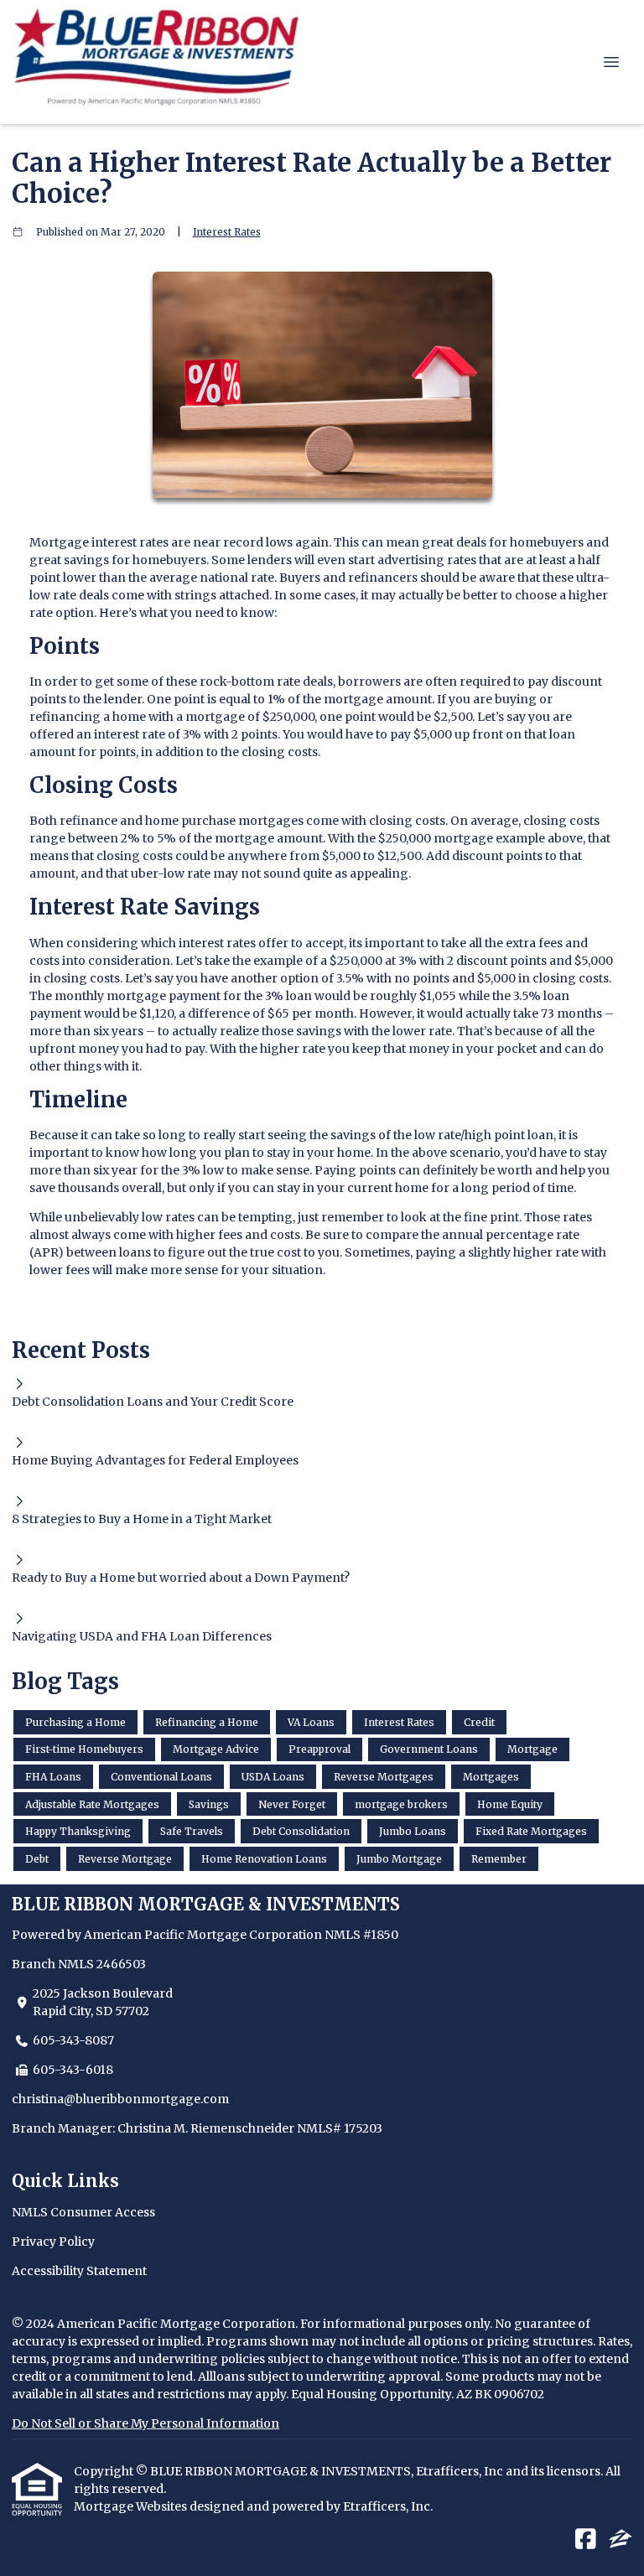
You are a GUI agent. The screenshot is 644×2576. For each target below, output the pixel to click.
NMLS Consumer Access (83, 2212)
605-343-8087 (73, 2040)
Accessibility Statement (79, 2271)
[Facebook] (586, 2540)
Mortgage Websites (132, 2506)
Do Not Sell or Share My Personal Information (145, 2423)
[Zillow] (621, 2540)
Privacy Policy (53, 2242)
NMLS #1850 (361, 1935)
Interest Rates (227, 232)
